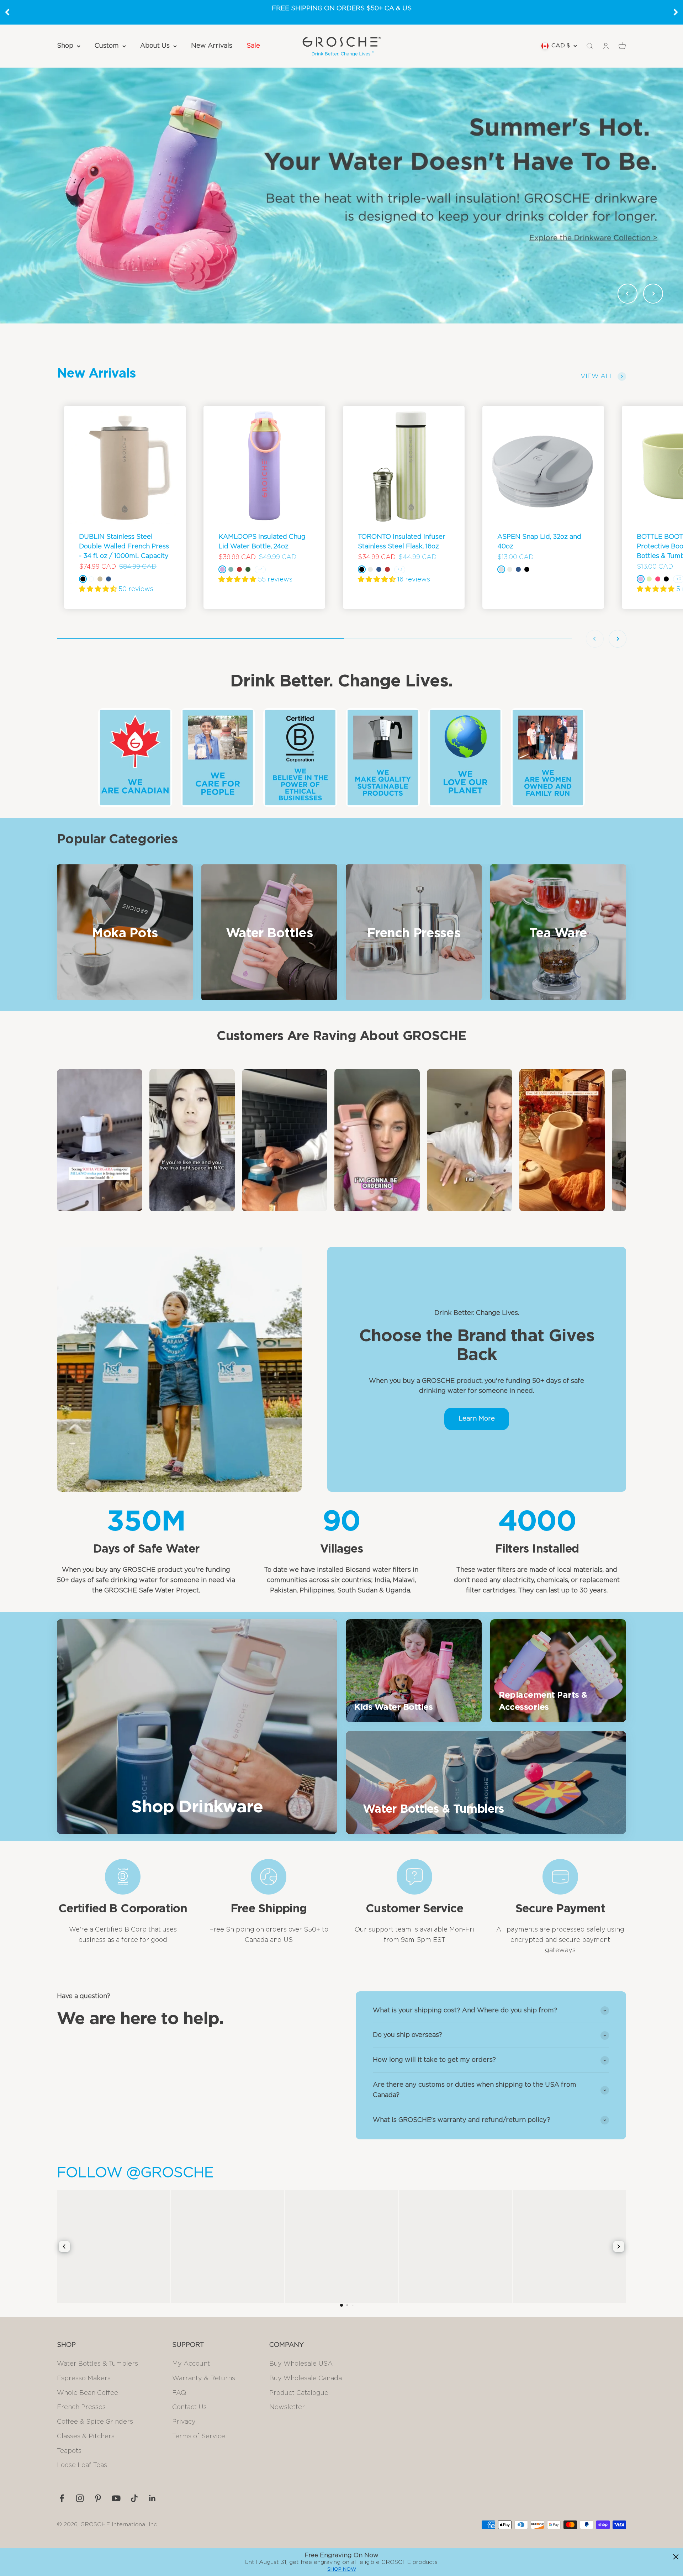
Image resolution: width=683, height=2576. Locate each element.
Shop (65, 46)
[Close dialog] (676, 2557)
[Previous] (7, 12)
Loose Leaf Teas (82, 2465)
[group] (341, 195)
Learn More (477, 1419)
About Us (155, 46)
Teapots (69, 2451)
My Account (191, 2364)
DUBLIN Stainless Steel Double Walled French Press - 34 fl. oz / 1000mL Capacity (124, 547)
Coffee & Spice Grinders (95, 2422)
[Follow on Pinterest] (98, 2498)
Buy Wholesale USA (301, 2364)
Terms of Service (199, 2437)
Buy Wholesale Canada (306, 2379)
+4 (260, 569)
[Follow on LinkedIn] (152, 2498)
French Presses (81, 2407)
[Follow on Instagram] (80, 2498)
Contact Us (189, 2407)
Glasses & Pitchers (86, 2437)
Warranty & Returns (204, 2379)
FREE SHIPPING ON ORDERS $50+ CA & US (342, 9)
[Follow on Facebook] (62, 2498)
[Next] (676, 12)
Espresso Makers (84, 2379)
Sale (253, 46)
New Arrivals (212, 46)
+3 (400, 569)
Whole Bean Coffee (88, 2393)
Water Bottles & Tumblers (97, 2364)
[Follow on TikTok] (134, 2498)
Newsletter (287, 2407)
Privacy (184, 2422)
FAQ (179, 2393)
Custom (107, 46)
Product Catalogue (299, 2393)
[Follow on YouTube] (116, 2498)
